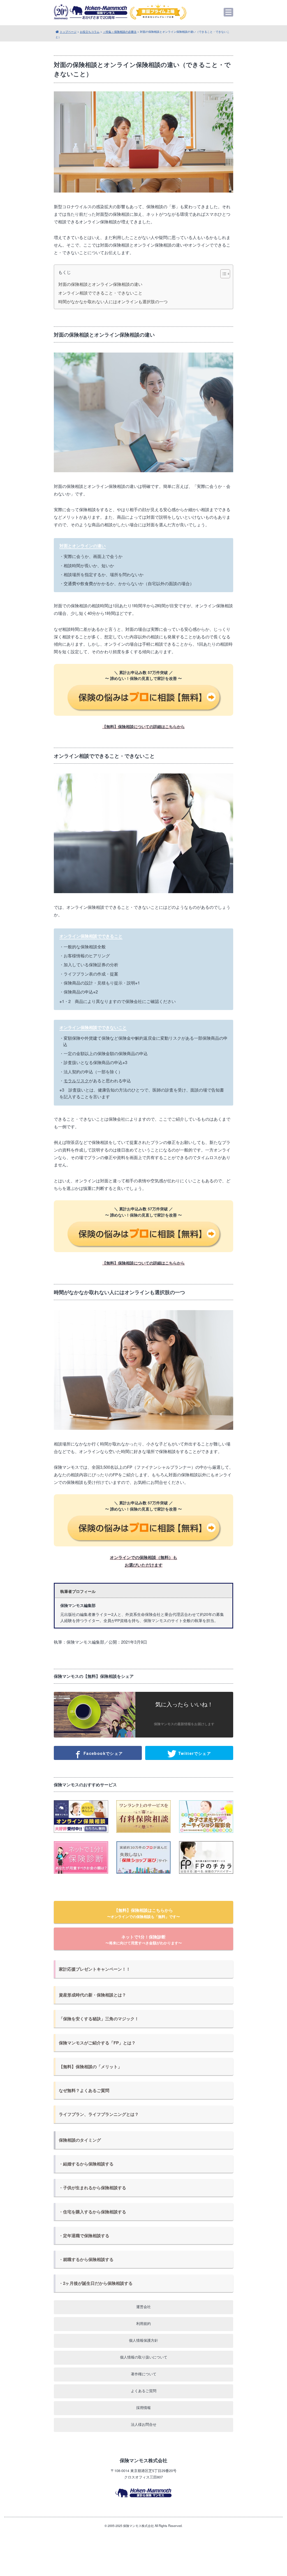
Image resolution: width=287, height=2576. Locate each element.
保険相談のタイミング (80, 2140)
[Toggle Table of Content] (222, 274)
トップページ (68, 32)
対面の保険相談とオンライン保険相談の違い (100, 284)
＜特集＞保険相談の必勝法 (120, 32)
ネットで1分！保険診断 (144, 1940)
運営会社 (143, 2307)
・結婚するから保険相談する (86, 2164)
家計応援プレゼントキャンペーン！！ (95, 1969)
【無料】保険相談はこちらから (143, 1913)
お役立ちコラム (90, 32)
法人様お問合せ (144, 2424)
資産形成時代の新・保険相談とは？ (92, 1995)
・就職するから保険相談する (86, 2259)
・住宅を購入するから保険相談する (92, 2212)
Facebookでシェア (102, 1753)
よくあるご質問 (144, 2391)
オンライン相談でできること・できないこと (100, 293)
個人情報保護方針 (143, 2340)
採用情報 (143, 2407)
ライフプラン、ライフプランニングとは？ (99, 2114)
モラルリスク (76, 1080)
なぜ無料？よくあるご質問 (84, 2090)
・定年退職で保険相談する (84, 2236)
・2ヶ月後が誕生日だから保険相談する (96, 2283)
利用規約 (143, 2323)
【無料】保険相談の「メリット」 (90, 2067)
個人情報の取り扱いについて (144, 2357)
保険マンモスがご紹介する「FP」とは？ (97, 2043)
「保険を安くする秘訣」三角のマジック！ (99, 2019)
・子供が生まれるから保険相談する (92, 2188)
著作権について (144, 2374)
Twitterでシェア (194, 1753)
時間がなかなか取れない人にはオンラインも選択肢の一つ (113, 302)
